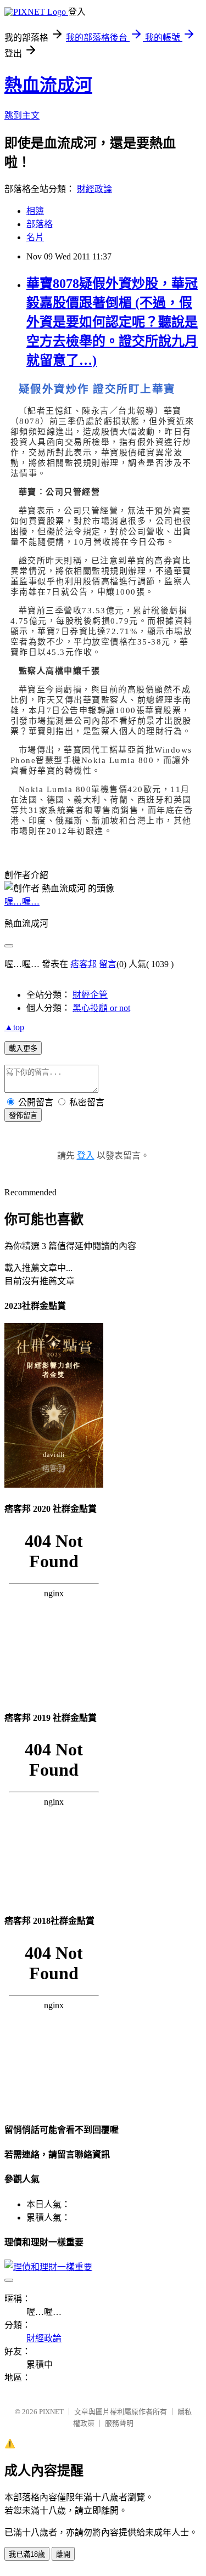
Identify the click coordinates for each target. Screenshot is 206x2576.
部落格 (40, 224)
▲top (14, 1027)
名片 (35, 237)
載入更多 (23, 1049)
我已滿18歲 (27, 2554)
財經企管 (90, 995)
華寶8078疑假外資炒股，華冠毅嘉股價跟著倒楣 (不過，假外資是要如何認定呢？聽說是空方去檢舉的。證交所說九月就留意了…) (112, 322)
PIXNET (51, 2412)
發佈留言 (23, 1115)
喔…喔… (22, 902)
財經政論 (94, 189)
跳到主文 (22, 115)
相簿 (35, 211)
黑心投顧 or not (101, 1008)
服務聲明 (119, 2423)
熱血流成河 (48, 85)
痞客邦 (83, 964)
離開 (63, 2554)
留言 (108, 964)
